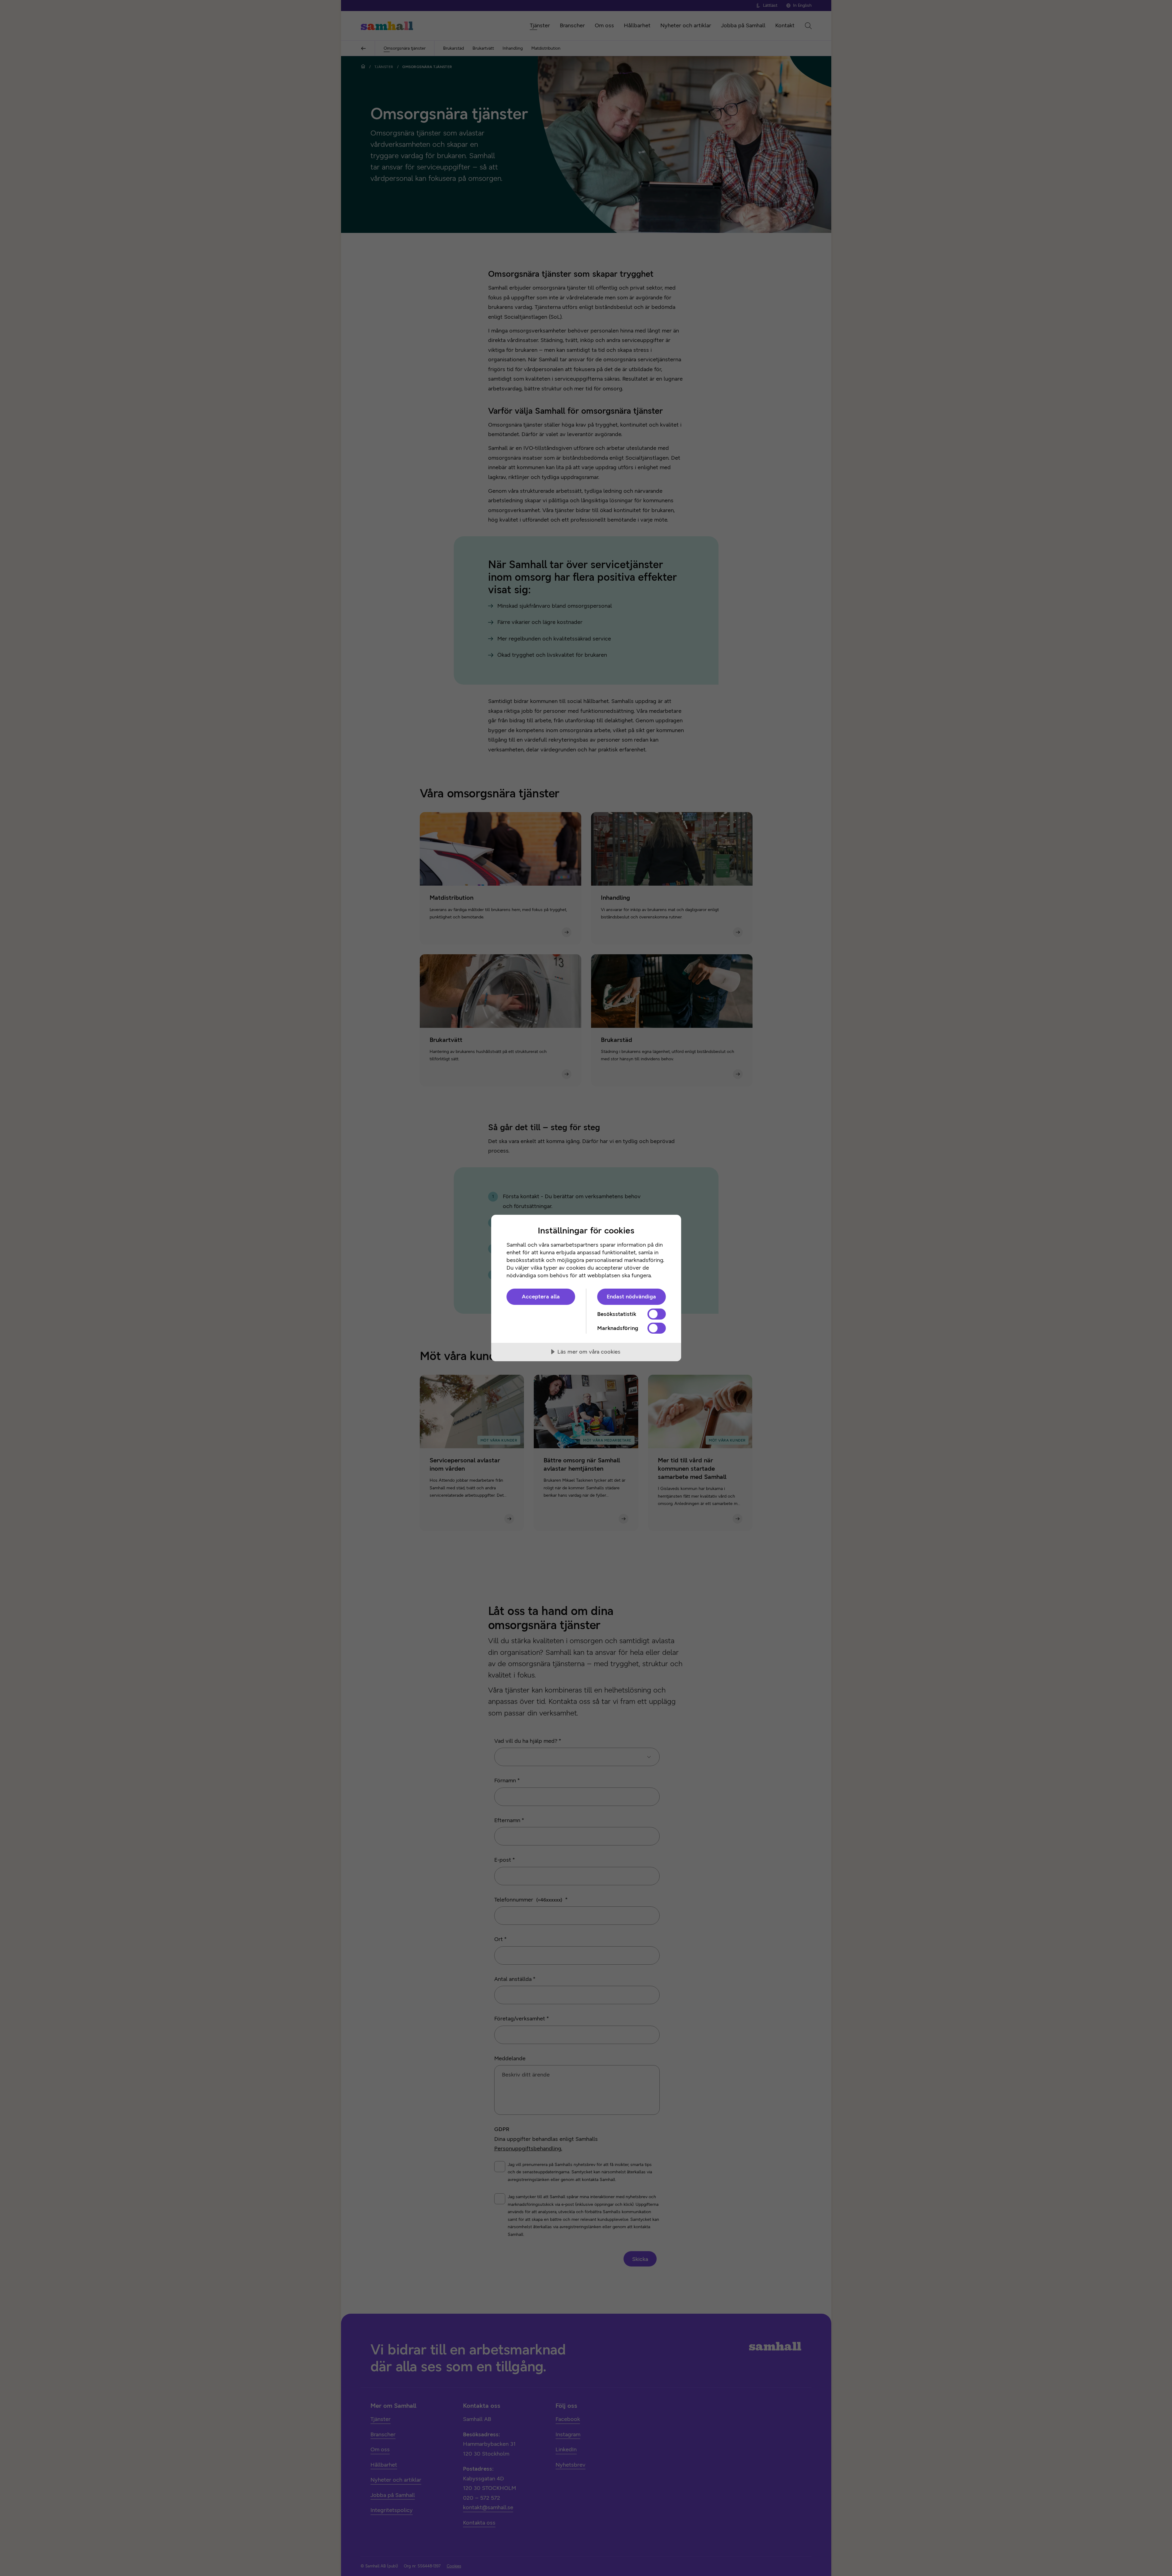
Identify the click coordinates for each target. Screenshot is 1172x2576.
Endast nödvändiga (631, 1297)
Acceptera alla (541, 1297)
